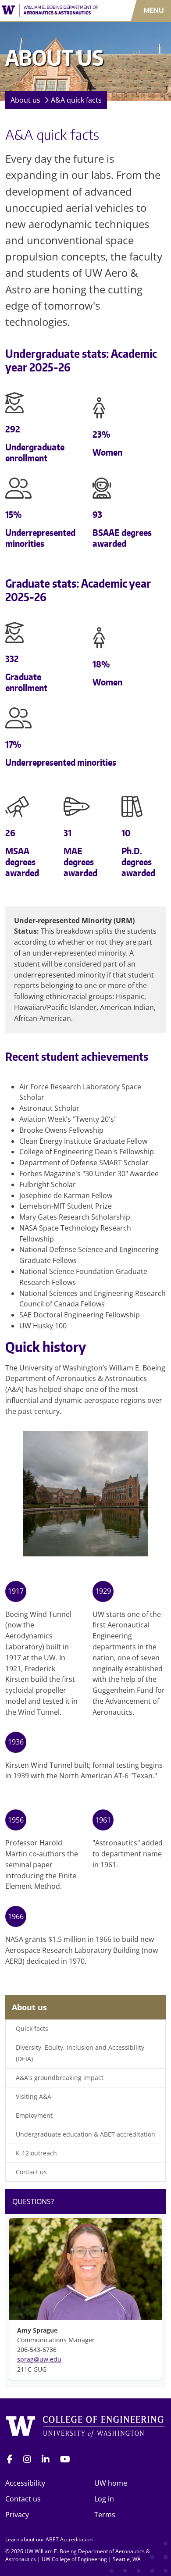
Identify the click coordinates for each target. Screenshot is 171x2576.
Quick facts (32, 2028)
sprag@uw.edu (39, 2359)
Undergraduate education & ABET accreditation (85, 2134)
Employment (34, 2115)
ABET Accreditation (69, 2539)
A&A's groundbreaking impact (60, 2078)
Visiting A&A (34, 2096)
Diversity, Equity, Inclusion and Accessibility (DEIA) (80, 2053)
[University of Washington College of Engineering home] (85, 2428)
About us (25, 100)
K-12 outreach (36, 2153)
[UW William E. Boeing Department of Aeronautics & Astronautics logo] (50, 11)
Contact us (31, 2172)
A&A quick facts (76, 100)
